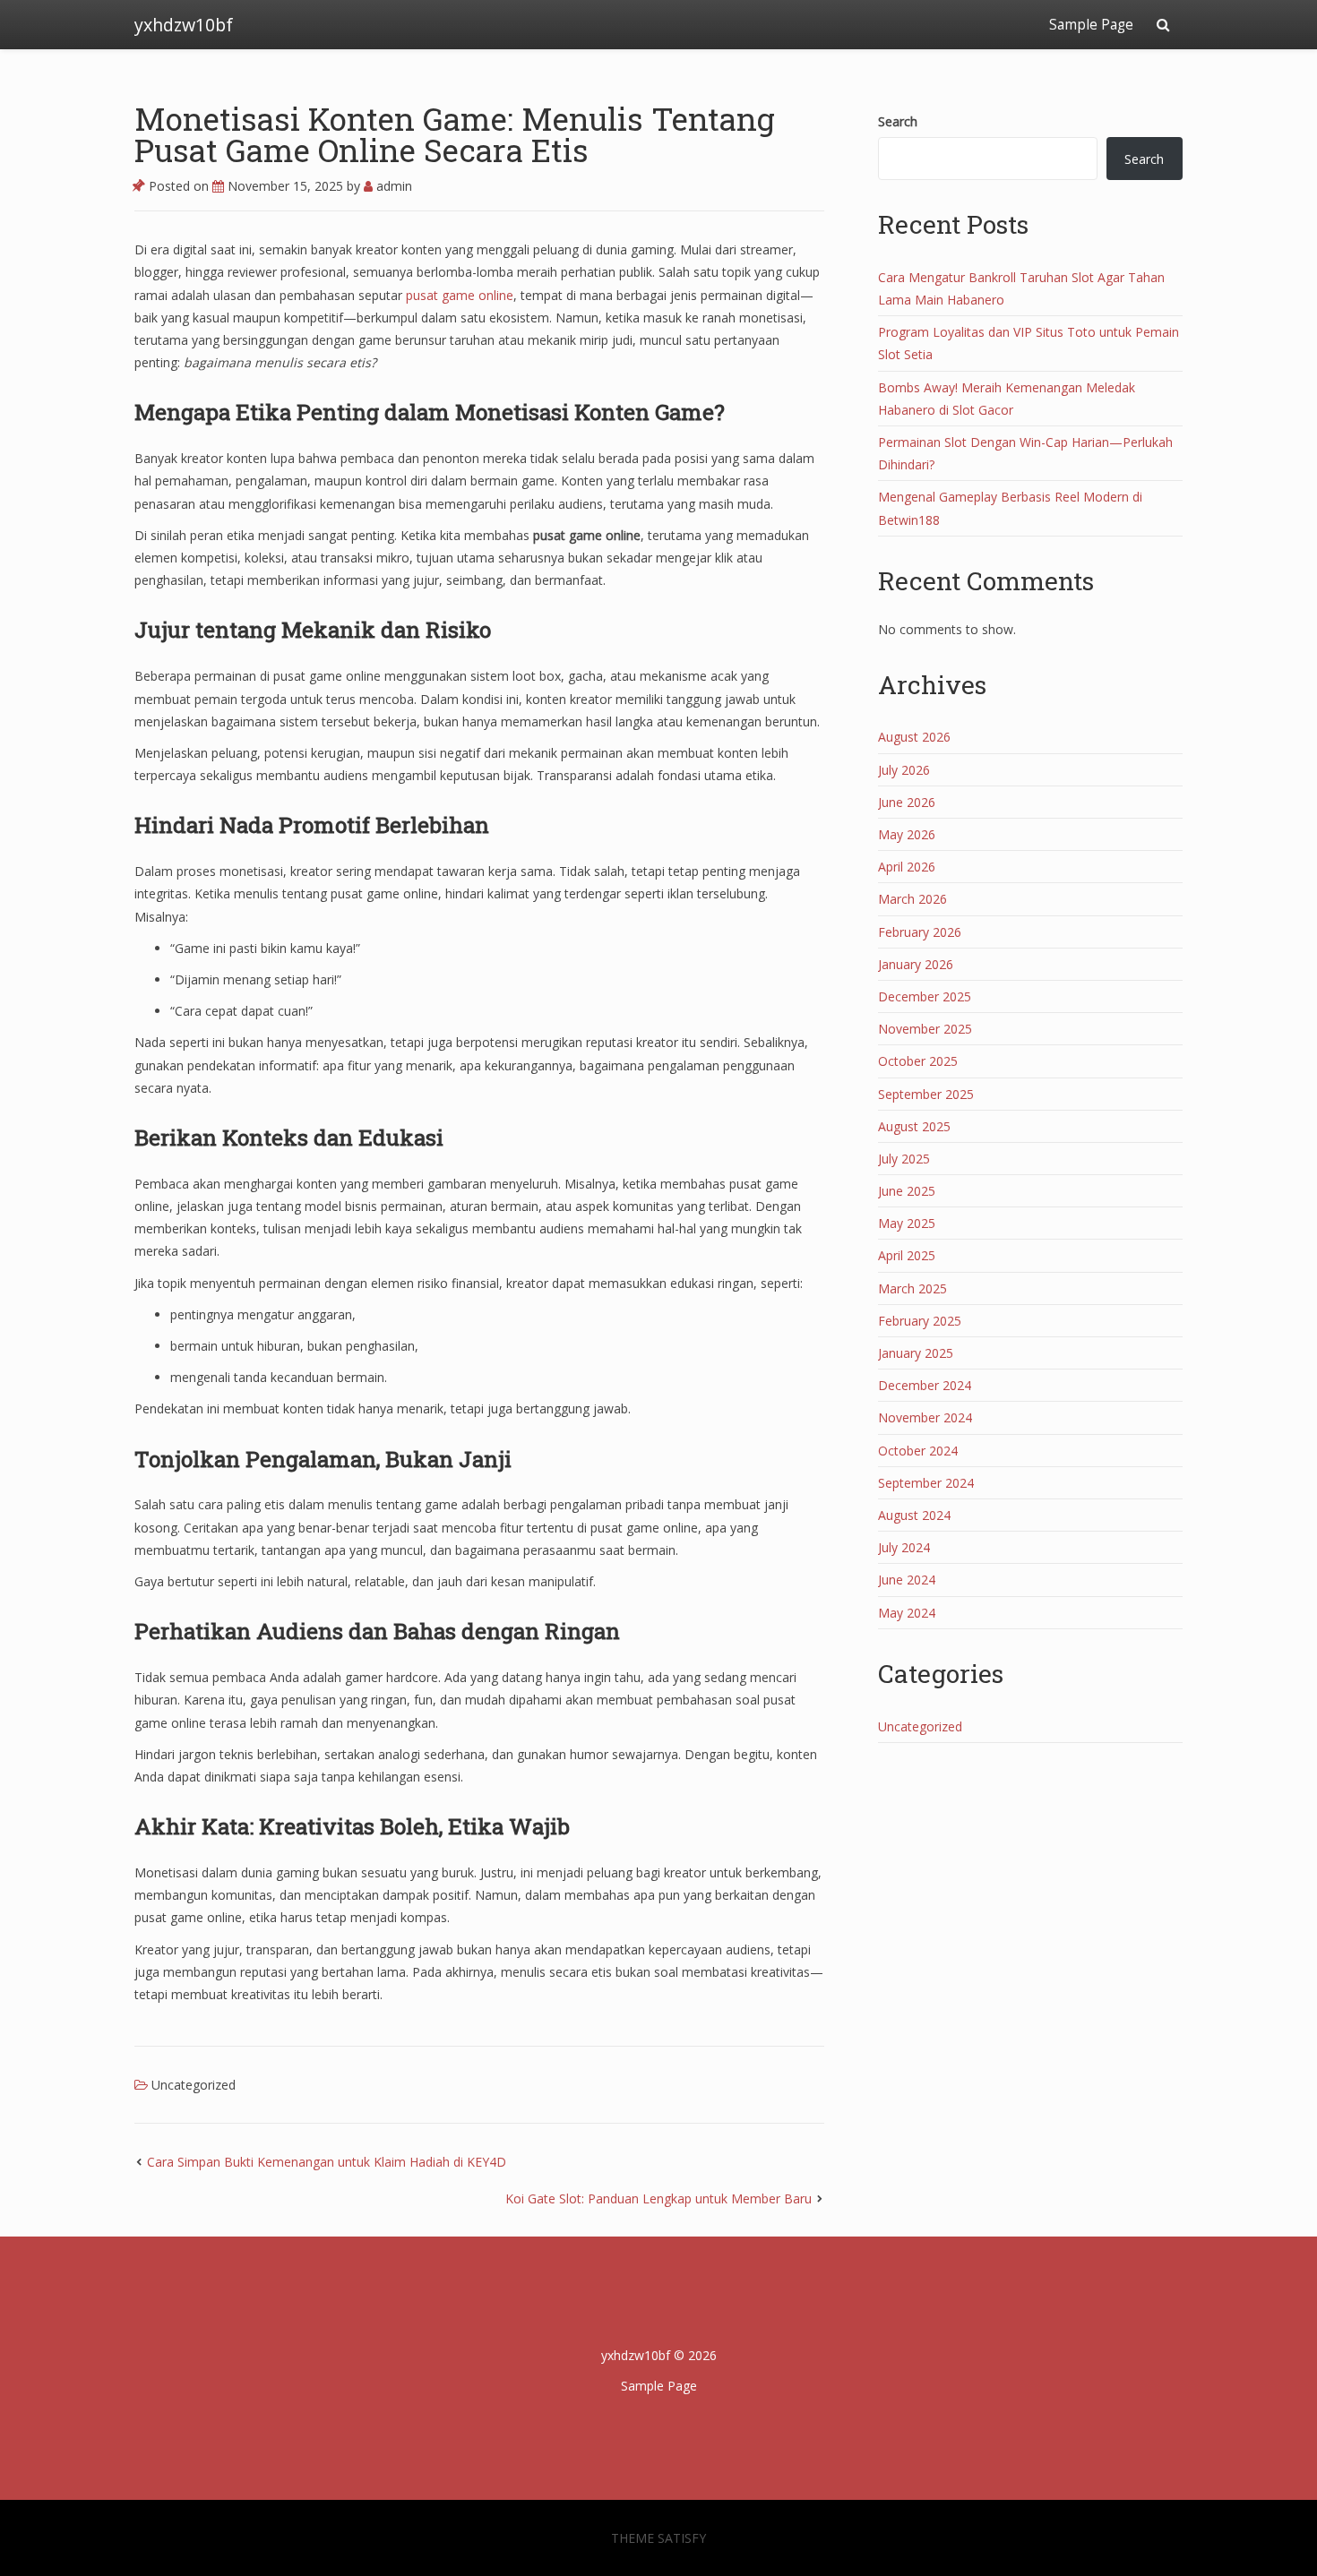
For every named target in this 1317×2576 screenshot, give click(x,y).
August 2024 (914, 1515)
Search (898, 121)
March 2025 (912, 1288)
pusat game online (460, 295)
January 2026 (916, 964)
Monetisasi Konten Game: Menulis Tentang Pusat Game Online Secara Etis (455, 134)
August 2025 (914, 1126)
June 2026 (907, 802)
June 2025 (907, 1191)
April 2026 (907, 867)
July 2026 (904, 770)
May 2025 (907, 1223)
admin (392, 186)
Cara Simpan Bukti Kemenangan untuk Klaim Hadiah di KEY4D (327, 2162)
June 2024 (907, 1580)
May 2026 (907, 834)
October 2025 (918, 1061)
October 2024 (918, 1451)
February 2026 (920, 932)
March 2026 (912, 899)
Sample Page (1091, 25)
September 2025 (926, 1094)
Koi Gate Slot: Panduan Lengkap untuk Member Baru (658, 2198)
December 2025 (925, 996)
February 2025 (920, 1321)
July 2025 (904, 1159)
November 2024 (925, 1417)
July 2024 (904, 1547)
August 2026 (914, 737)
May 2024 (907, 1613)
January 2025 (916, 1353)
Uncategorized (194, 2085)
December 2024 (925, 1385)
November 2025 (925, 1029)
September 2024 (926, 1483)
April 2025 (907, 1255)
